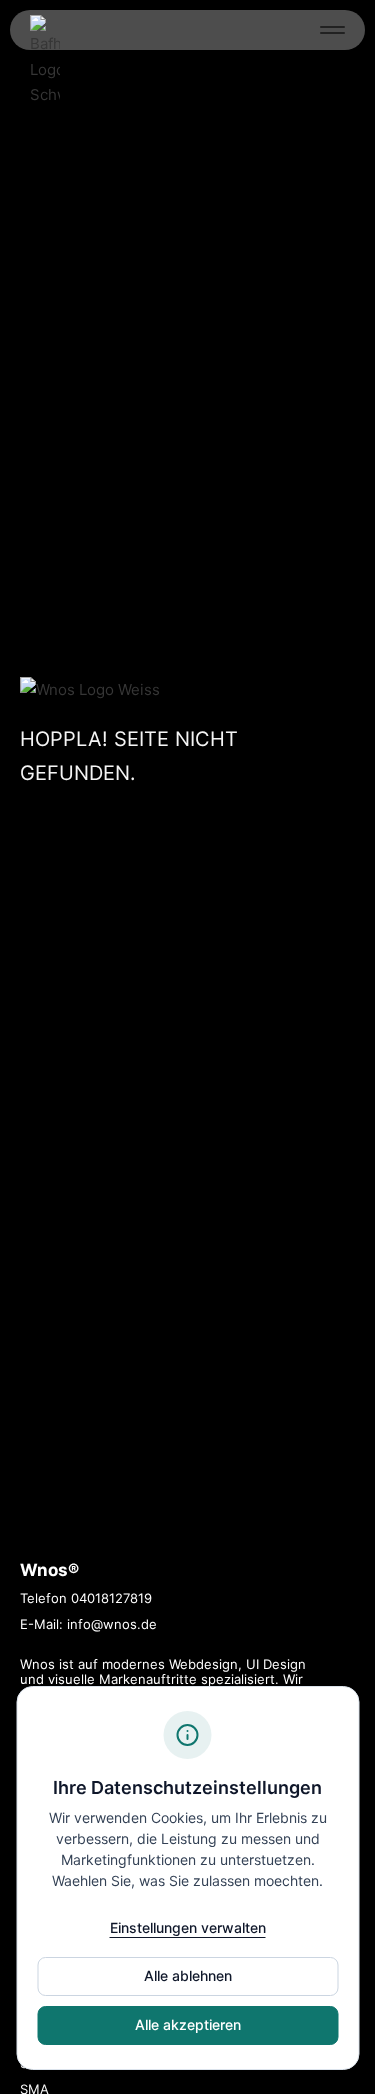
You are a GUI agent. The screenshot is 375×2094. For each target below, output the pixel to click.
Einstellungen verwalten (188, 1927)
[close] (332, 29)
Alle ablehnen (188, 1975)
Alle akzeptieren (188, 2024)
